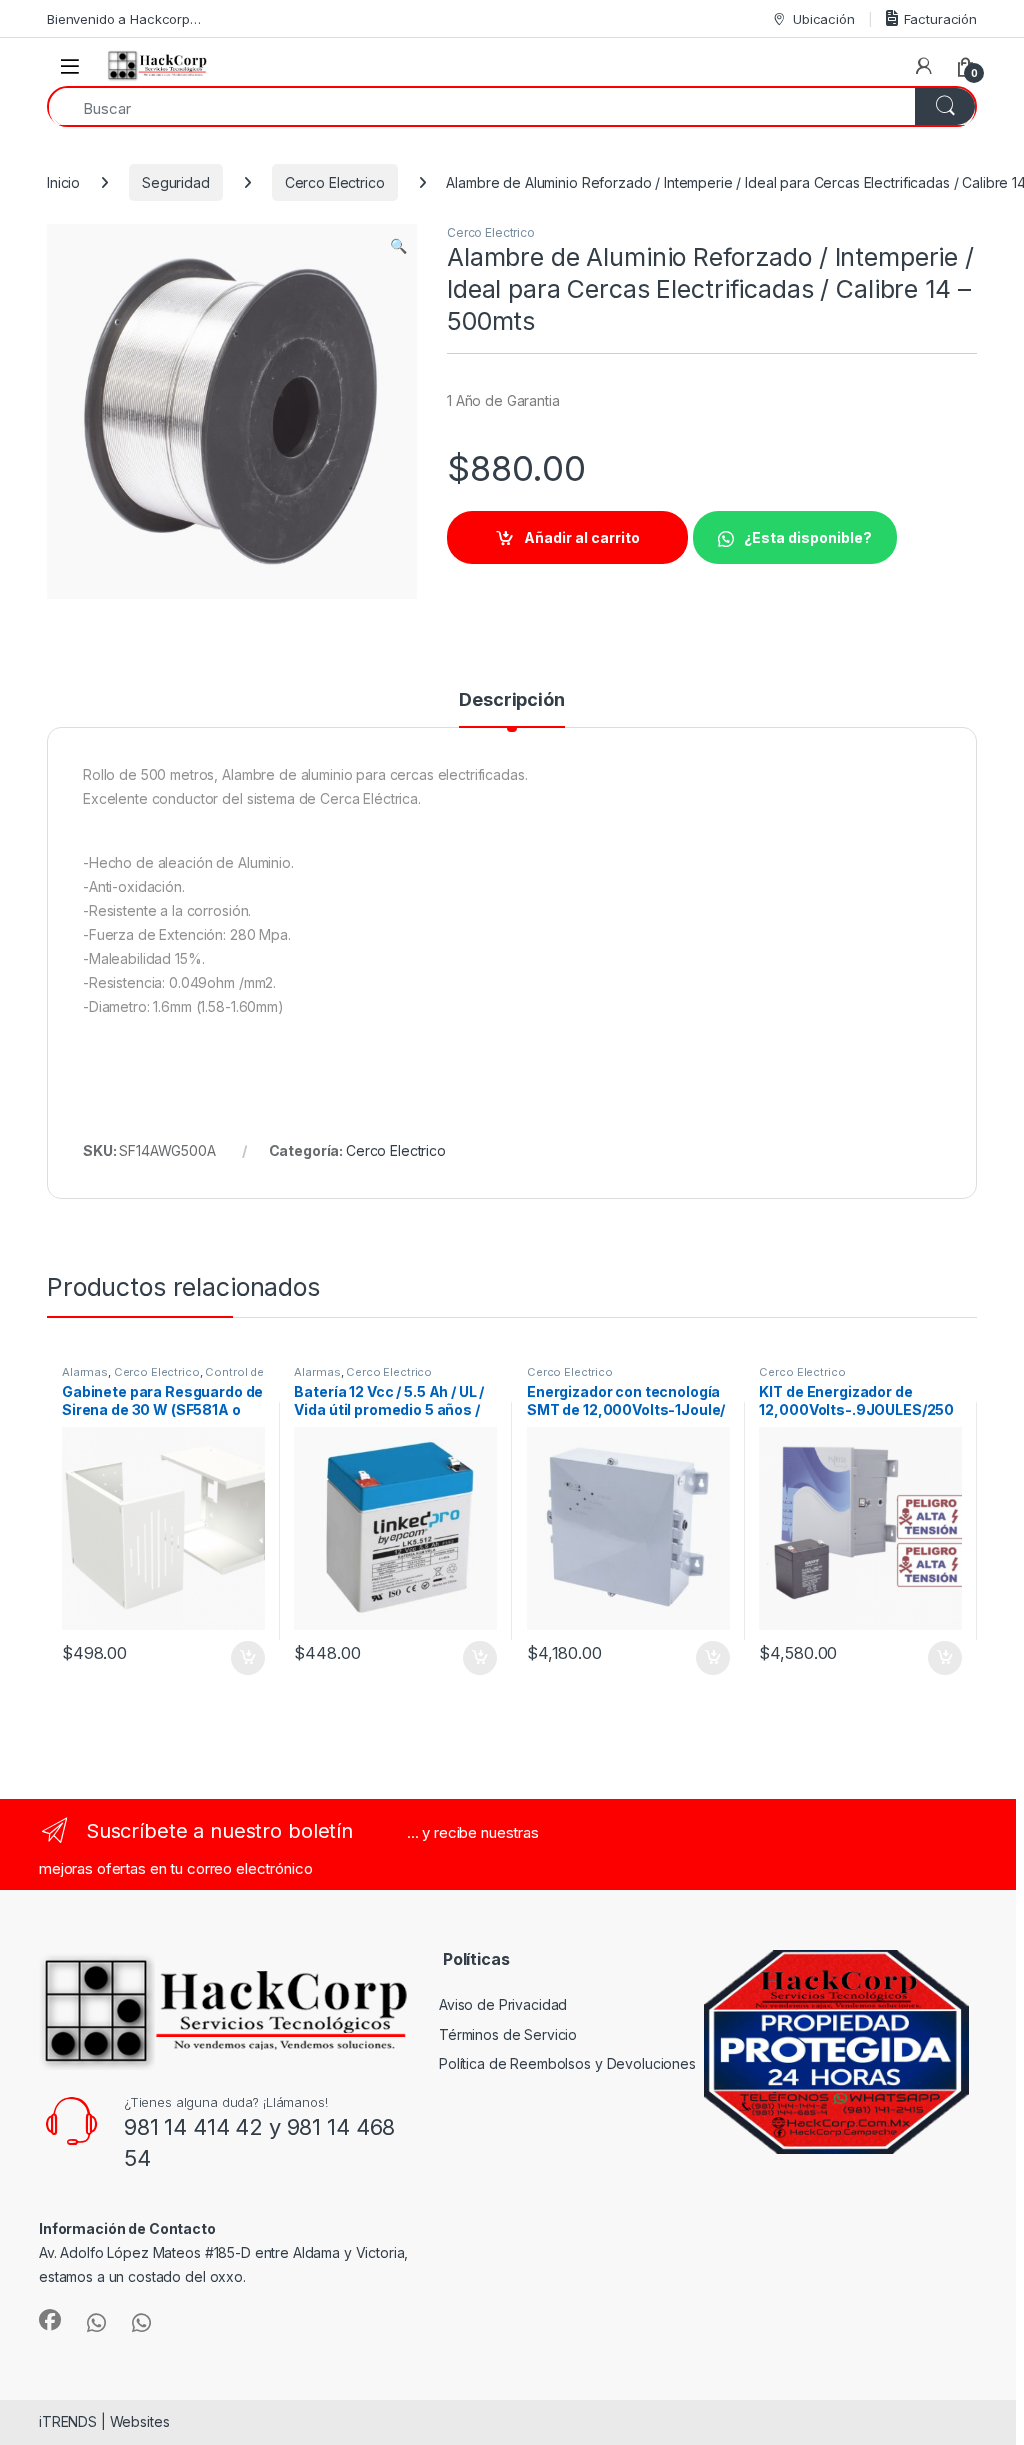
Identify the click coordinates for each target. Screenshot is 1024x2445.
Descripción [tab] (511, 700)
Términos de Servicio (508, 2034)
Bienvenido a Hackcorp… (124, 19)
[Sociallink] (50, 2320)
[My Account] (924, 66)
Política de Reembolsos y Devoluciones (567, 2063)
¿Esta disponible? (808, 537)
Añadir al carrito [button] (243, 1658)
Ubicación (824, 19)
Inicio (63, 182)
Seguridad (176, 182)
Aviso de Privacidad (503, 2004)
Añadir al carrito (582, 537)
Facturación (940, 19)
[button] (398, 246)
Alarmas (85, 1372)
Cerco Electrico (335, 182)
